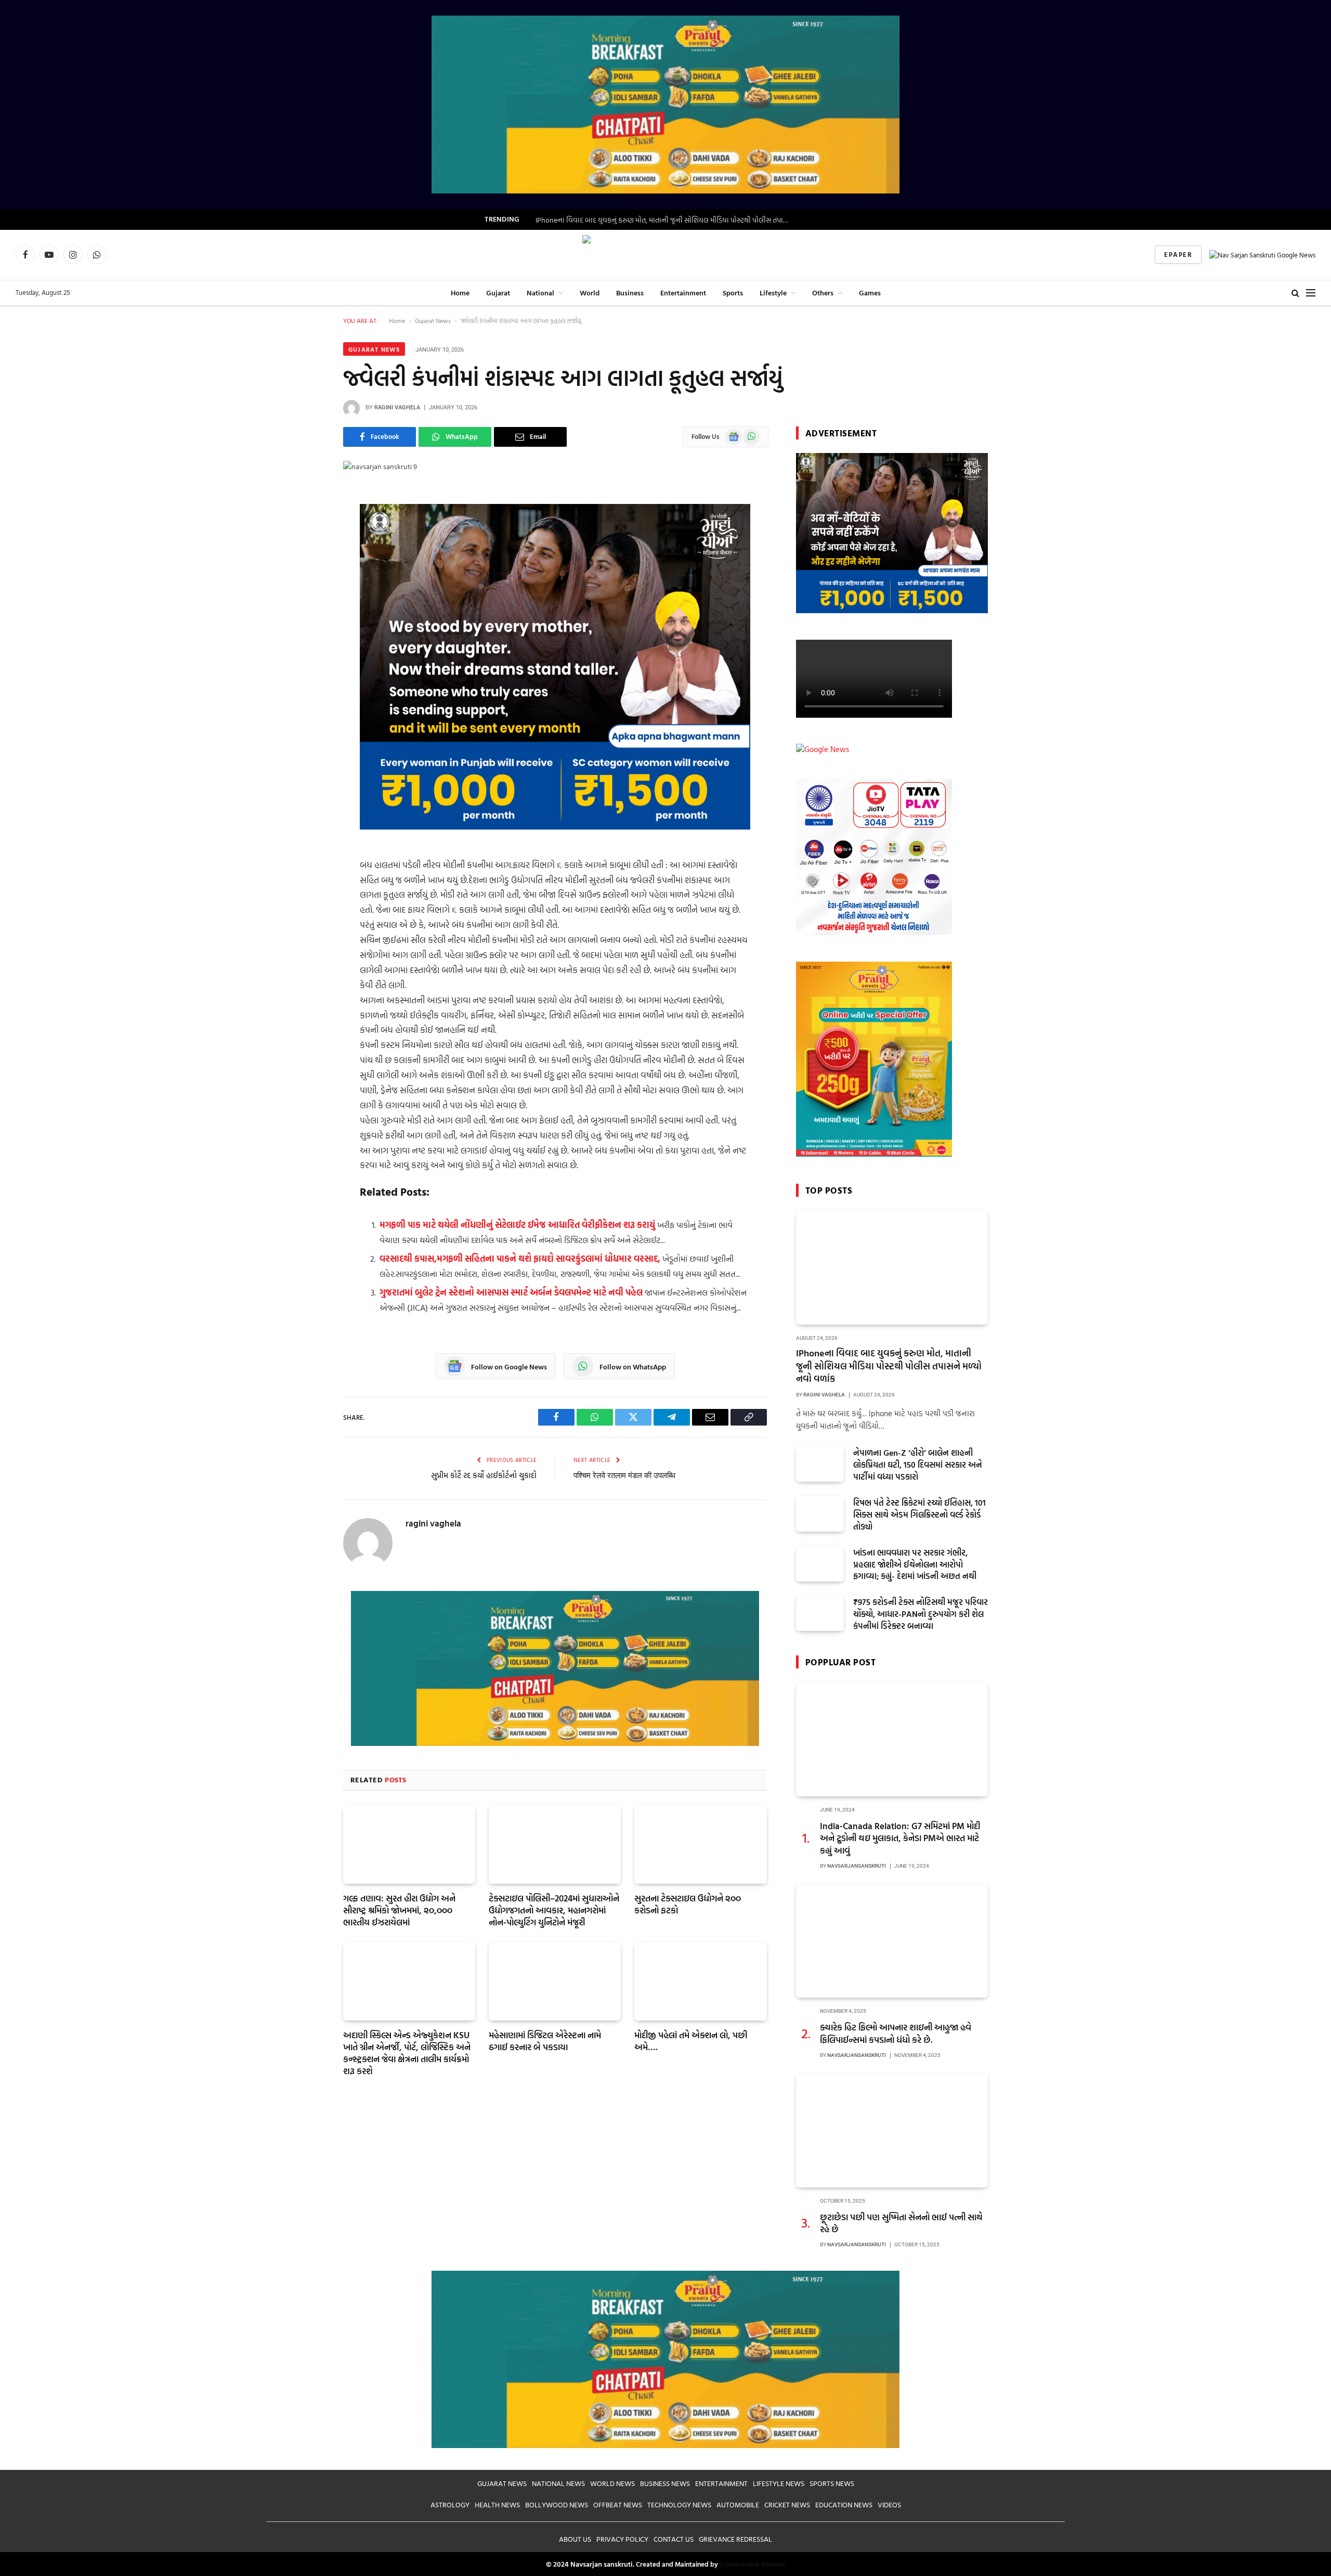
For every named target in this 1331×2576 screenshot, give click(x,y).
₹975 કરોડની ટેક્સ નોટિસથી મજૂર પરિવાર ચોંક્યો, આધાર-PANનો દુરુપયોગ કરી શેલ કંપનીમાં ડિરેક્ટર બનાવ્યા (921, 1614)
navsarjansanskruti (857, 1866)
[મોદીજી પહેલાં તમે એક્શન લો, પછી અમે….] (700, 1981)
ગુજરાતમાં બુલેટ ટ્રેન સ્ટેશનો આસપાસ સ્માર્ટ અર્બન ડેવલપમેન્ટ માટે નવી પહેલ (511, 1292)
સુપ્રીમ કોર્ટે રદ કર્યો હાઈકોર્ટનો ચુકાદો (484, 1475)
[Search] (1295, 293)
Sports (733, 293)
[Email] (307, 656)
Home (460, 293)
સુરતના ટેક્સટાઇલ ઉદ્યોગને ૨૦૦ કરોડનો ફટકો (688, 1904)
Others (823, 293)
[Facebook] (307, 523)
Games (870, 293)
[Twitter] (307, 576)
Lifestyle (773, 293)
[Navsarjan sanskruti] (665, 255)
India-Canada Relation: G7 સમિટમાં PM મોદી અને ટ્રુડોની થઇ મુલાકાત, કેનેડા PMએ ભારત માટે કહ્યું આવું (900, 1838)
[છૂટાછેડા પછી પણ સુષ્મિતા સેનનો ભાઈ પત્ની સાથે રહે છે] (892, 2130)
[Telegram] (307, 603)
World (590, 293)
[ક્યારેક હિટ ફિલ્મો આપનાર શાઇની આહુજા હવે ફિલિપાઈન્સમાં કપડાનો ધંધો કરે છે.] (892, 1941)
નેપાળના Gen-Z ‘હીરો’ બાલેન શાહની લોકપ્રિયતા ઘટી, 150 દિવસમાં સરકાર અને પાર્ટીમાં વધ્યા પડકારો (918, 1465)
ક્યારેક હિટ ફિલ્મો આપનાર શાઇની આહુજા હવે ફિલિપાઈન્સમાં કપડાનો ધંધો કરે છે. (896, 2033)
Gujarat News (433, 320)
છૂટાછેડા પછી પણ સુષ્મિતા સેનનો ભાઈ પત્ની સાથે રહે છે (901, 2223)
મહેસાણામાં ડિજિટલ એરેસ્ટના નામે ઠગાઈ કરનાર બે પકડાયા (545, 2041)
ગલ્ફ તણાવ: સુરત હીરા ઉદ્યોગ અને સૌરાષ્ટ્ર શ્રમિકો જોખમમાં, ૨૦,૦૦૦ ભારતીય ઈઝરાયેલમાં (399, 1910)
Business (630, 293)
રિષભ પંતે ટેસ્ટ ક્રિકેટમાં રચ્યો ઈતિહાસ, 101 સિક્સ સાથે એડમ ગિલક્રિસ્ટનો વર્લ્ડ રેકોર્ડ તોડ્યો (919, 1515)
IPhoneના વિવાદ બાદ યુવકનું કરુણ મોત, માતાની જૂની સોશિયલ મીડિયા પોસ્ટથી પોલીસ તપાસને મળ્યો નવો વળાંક (665, 220)
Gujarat (498, 293)
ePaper (1178, 254)
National (540, 293)
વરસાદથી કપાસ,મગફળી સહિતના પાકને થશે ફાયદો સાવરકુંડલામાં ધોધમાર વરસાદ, (520, 1258)
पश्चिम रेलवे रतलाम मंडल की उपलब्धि (624, 1475)
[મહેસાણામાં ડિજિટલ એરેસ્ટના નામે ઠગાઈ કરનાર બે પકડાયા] (555, 1981)
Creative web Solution (752, 2564)
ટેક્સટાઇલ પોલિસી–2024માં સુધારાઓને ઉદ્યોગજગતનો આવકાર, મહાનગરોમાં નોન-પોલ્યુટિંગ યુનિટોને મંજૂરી (554, 1910)
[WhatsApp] (307, 550)
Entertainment (683, 293)
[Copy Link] (307, 629)
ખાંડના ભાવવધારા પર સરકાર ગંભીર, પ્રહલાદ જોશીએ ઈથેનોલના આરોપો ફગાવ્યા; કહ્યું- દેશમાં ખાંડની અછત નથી (915, 1565)
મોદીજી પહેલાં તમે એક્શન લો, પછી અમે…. (691, 2041)
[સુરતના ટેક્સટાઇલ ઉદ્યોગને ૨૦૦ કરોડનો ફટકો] (700, 1844)
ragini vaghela (397, 407)
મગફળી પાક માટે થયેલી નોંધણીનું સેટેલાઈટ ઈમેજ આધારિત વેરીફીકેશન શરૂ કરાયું (517, 1225)
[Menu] (1311, 293)
